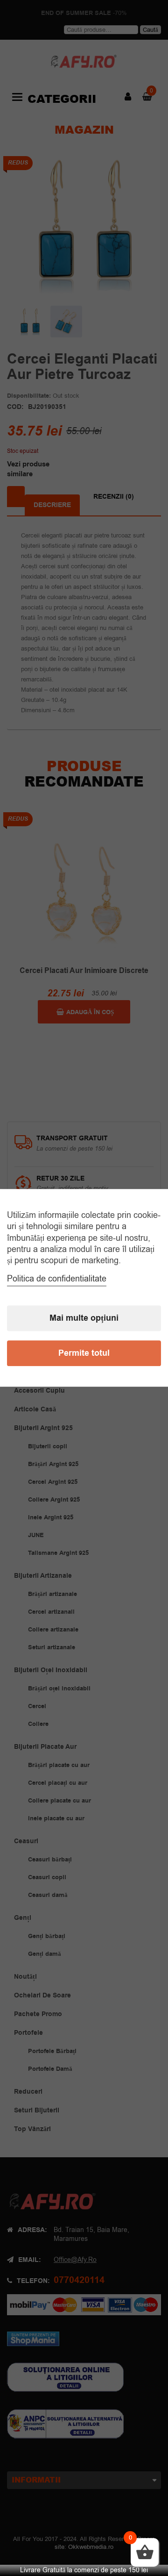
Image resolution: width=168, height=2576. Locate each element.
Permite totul (84, 1354)
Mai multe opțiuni (84, 1319)
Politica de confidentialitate (57, 1279)
